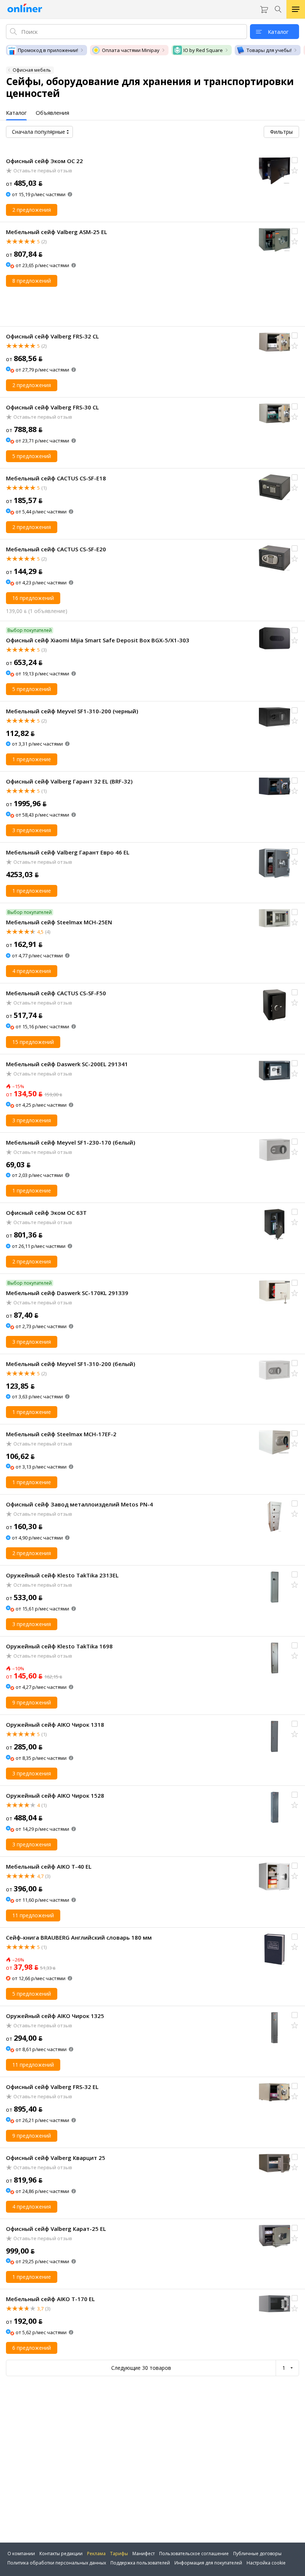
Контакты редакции (61, 2554)
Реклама (96, 2554)
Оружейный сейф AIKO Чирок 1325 (55, 2016)
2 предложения (32, 210)
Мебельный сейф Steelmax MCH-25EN (59, 922)
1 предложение (32, 759)
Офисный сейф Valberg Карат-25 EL (56, 2229)
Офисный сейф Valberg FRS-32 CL (52, 336)
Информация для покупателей (208, 2563)
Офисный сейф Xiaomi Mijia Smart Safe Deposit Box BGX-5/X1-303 (98, 640)
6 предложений (32, 2348)
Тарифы (119, 2554)
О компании (21, 2554)
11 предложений (33, 1915)
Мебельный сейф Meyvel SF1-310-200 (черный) (72, 711)
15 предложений (33, 1042)
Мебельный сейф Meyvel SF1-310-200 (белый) (70, 1364)
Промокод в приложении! (48, 50)
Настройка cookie (266, 2563)
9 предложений (32, 1702)
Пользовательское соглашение (194, 2554)
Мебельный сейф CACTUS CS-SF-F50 (56, 993)
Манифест (144, 2554)
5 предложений (32, 456)
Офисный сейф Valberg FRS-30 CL (52, 407)
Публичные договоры (257, 2554)
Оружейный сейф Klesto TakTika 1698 (59, 1646)
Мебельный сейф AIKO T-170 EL (50, 2299)
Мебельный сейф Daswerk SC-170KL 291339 (67, 1293)
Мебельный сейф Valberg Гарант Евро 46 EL (68, 852)
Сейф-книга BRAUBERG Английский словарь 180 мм (79, 1937)
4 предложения (32, 971)
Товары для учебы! (269, 50)
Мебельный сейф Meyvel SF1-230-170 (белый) (70, 1142)
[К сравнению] (295, 160)
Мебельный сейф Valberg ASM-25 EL (57, 232)
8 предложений (32, 281)
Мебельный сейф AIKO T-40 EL (49, 1866)
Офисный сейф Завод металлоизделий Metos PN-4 (79, 1504)
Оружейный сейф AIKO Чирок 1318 (55, 1725)
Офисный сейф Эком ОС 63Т (46, 1213)
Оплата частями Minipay (131, 50)
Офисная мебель (32, 70)
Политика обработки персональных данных (57, 2563)
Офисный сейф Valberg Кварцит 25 (56, 2158)
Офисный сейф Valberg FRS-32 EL (52, 2087)
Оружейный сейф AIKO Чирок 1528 (55, 1795)
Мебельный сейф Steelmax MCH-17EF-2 (61, 1434)
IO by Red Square (203, 50)
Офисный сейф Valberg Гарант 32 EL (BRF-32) (69, 781)
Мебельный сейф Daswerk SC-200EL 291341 (67, 1064)
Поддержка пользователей (140, 2563)
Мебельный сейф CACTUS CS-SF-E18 (56, 478)
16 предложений (33, 598)
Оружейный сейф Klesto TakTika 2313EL (62, 1575)
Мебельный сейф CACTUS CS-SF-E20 (56, 549)
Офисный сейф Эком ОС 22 (44, 161)
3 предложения (32, 830)
